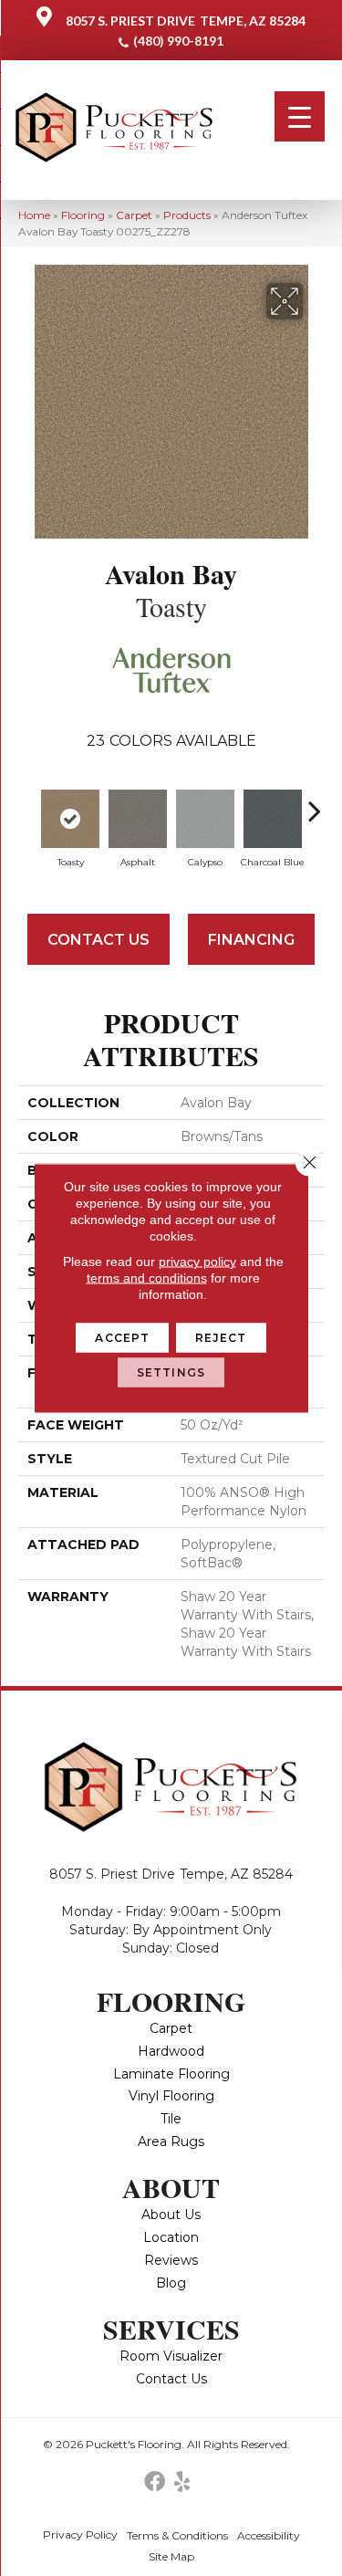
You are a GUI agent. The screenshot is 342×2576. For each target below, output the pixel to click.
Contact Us (98, 940)
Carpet (134, 215)
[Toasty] (70, 819)
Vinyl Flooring (171, 2096)
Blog (171, 2283)
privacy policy (197, 1262)
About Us (171, 2215)
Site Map (171, 2556)
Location (171, 2237)
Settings (171, 1372)
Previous (27, 801)
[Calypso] (205, 819)
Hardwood (171, 2051)
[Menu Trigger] (300, 116)
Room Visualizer (171, 2356)
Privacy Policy (80, 2534)
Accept (122, 1338)
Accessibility (269, 2535)
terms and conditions (147, 1278)
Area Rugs (171, 2141)
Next (315, 801)
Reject (221, 1338)
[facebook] (155, 2482)
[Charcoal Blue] (273, 819)
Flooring (83, 215)
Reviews (171, 2260)
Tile (171, 2119)
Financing (251, 940)
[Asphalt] (138, 819)
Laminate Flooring (171, 2074)
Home (34, 215)
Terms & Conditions (177, 2535)
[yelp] (182, 2482)
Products (187, 215)
